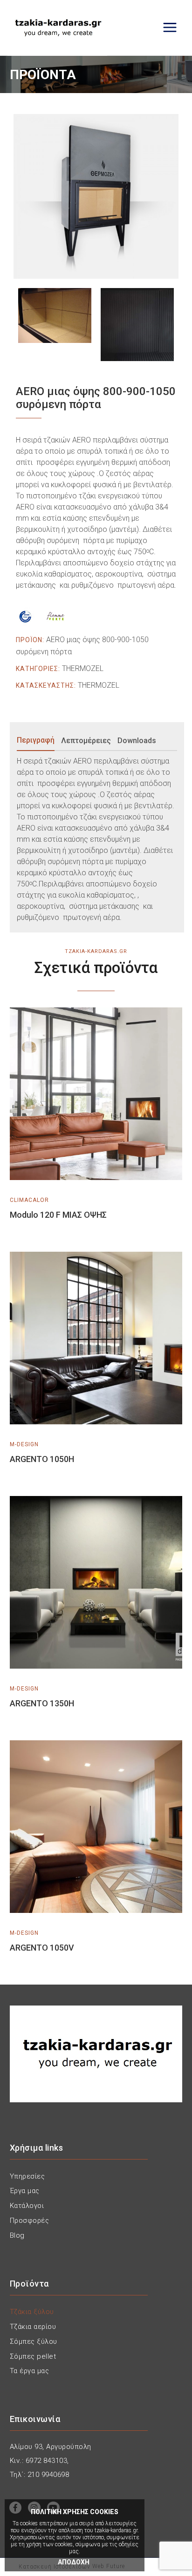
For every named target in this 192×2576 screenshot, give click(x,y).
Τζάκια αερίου (33, 2327)
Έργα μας (25, 2191)
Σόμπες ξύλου (34, 2341)
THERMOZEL (83, 668)
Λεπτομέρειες (86, 741)
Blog (17, 2235)
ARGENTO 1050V (42, 1948)
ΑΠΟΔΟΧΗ (74, 2562)
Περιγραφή (36, 740)
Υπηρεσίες (27, 2176)
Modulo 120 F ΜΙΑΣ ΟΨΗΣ (58, 1215)
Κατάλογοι (27, 2206)
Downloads (137, 741)
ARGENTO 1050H (42, 1459)
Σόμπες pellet (33, 2356)
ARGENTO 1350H (42, 1703)
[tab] (38, 741)
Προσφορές (30, 2220)
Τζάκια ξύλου (32, 2312)
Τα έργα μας (30, 2371)
